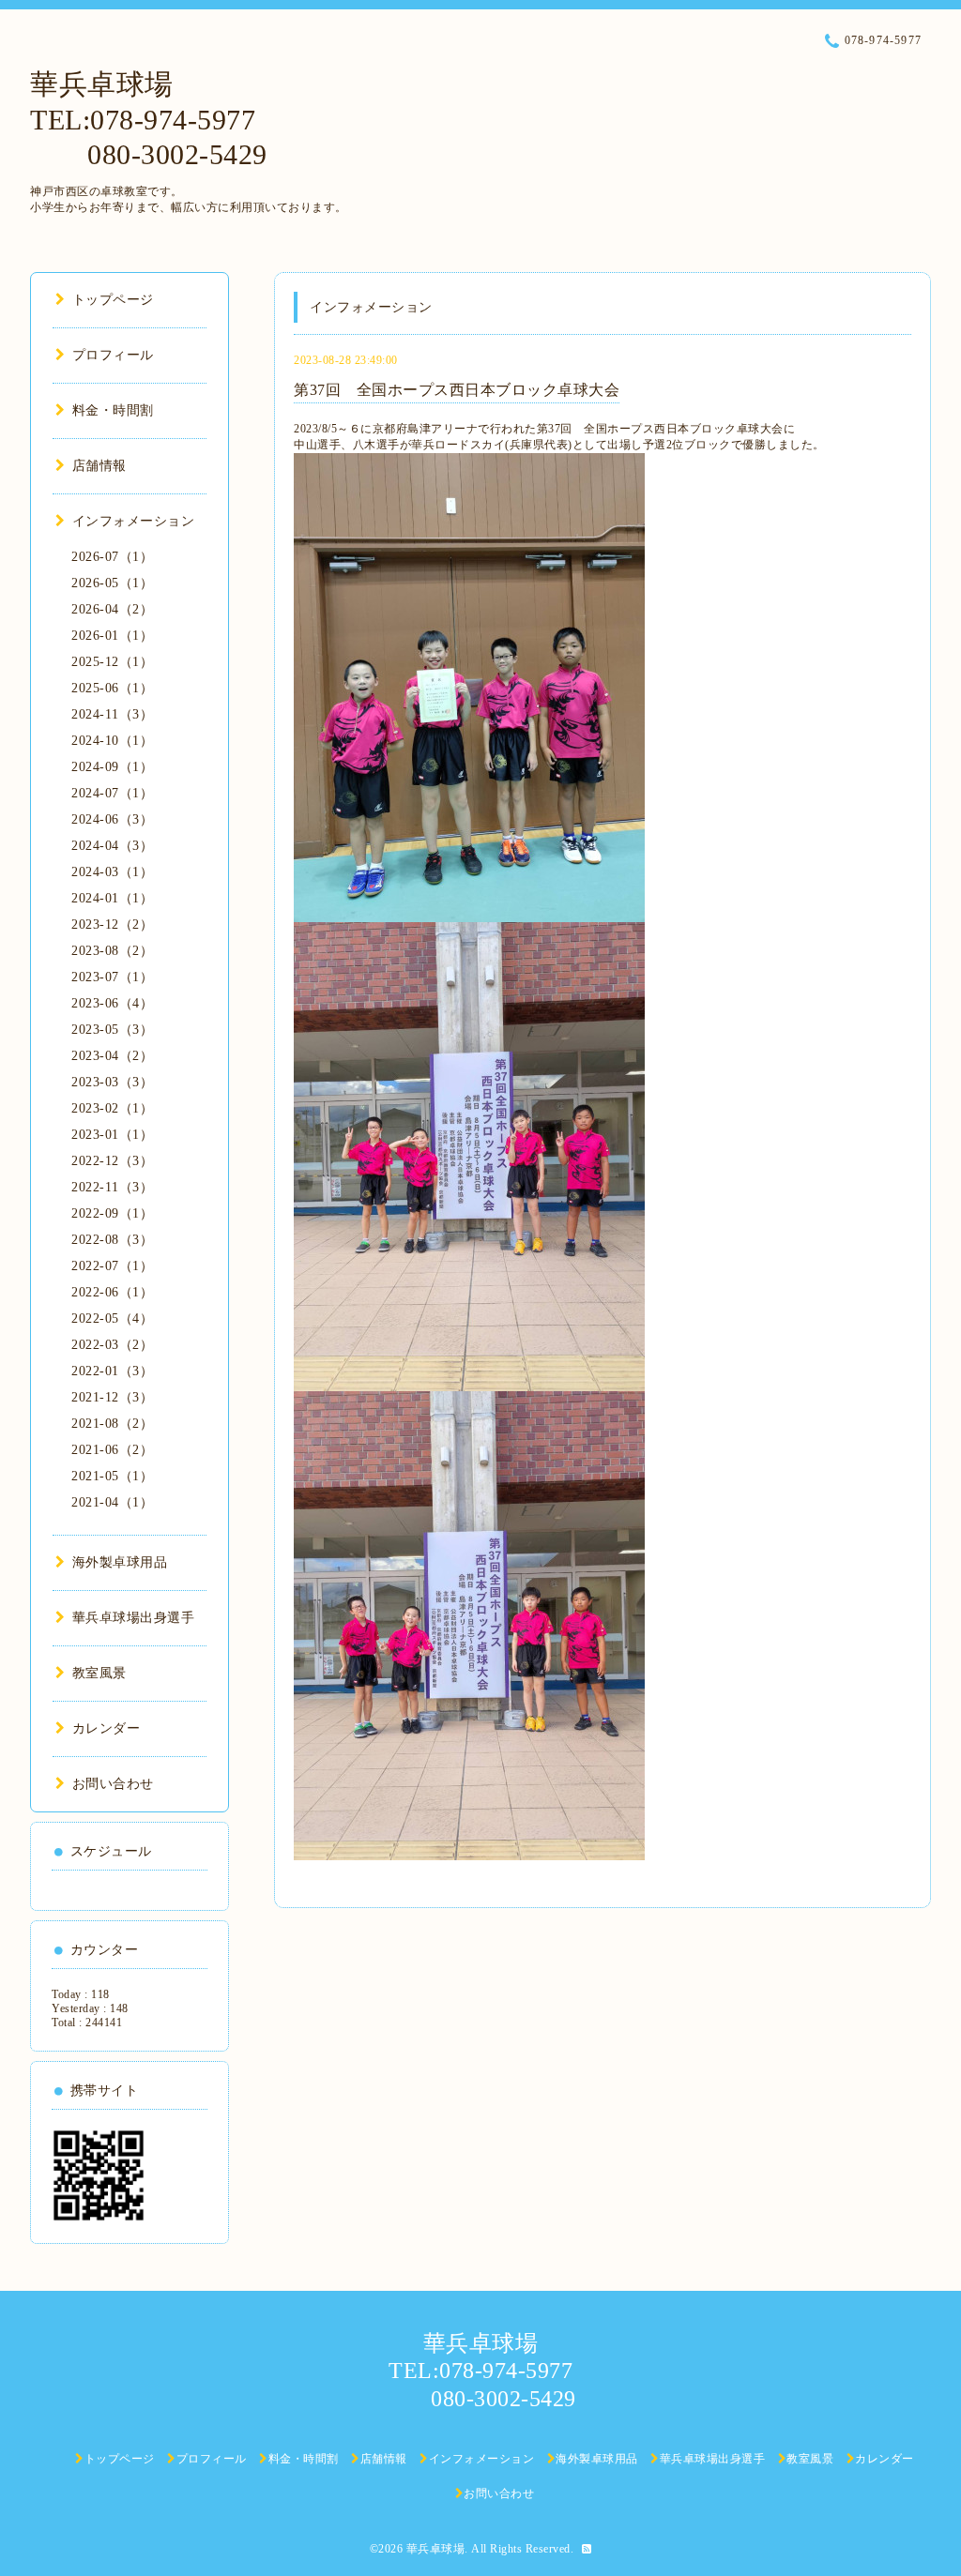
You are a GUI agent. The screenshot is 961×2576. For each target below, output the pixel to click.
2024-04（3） (112, 846)
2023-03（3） (112, 1082)
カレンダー (106, 1728)
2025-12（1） (112, 662)
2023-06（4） (112, 1003)
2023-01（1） (112, 1135)
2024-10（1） (112, 741)
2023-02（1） (112, 1108)
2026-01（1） (112, 636)
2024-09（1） (112, 767)
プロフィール (113, 355)
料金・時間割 (113, 410)
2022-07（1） (112, 1266)
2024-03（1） (112, 872)
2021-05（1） (112, 1476)
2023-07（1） (112, 977)
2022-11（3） (112, 1187)
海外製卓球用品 (120, 1562)
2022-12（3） (112, 1161)
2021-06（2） (112, 1450)
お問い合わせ (113, 1784)
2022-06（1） (112, 1292)
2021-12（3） (112, 1397)
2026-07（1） (112, 557)
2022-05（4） (112, 1318)
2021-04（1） (112, 1502)
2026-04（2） (112, 609)
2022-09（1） (112, 1213)
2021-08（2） (112, 1424)
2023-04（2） (112, 1056)
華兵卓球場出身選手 (133, 1618)
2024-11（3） (112, 714)
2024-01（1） (112, 898)
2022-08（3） (112, 1240)
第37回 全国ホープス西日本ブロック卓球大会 (457, 390)
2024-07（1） (112, 793)
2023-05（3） (112, 1030)
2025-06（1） (112, 688)
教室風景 (99, 1673)
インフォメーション (133, 521)
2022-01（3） (112, 1371)
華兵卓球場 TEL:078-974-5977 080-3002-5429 (149, 119)
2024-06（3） (112, 819)
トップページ (113, 300)
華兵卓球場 (436, 2549)
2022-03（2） (112, 1345)
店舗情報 (99, 466)
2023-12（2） (112, 924)
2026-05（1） (112, 583)
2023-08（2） (112, 951)
